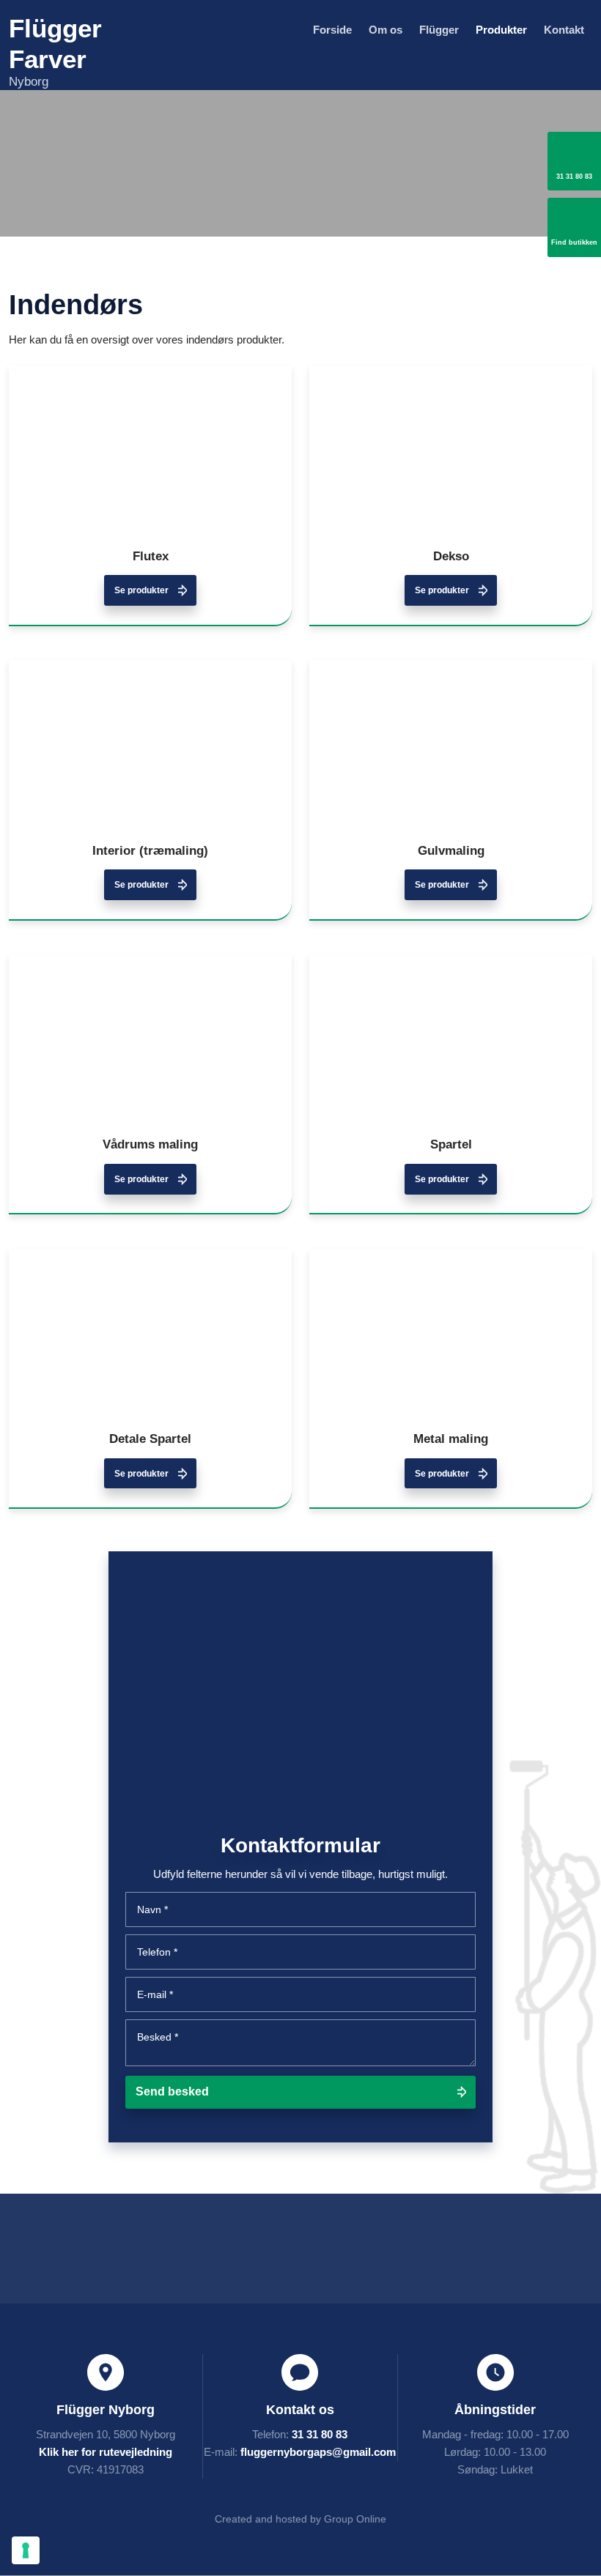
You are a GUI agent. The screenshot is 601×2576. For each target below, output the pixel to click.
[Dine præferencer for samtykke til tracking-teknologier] (26, 2550)
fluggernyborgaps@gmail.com (318, 2452)
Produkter (501, 30)
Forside (332, 30)
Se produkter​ (141, 590)
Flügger (439, 30)
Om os (386, 30)
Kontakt (564, 30)
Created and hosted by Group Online (300, 2519)
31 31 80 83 (320, 2434)
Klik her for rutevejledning (106, 2452)
